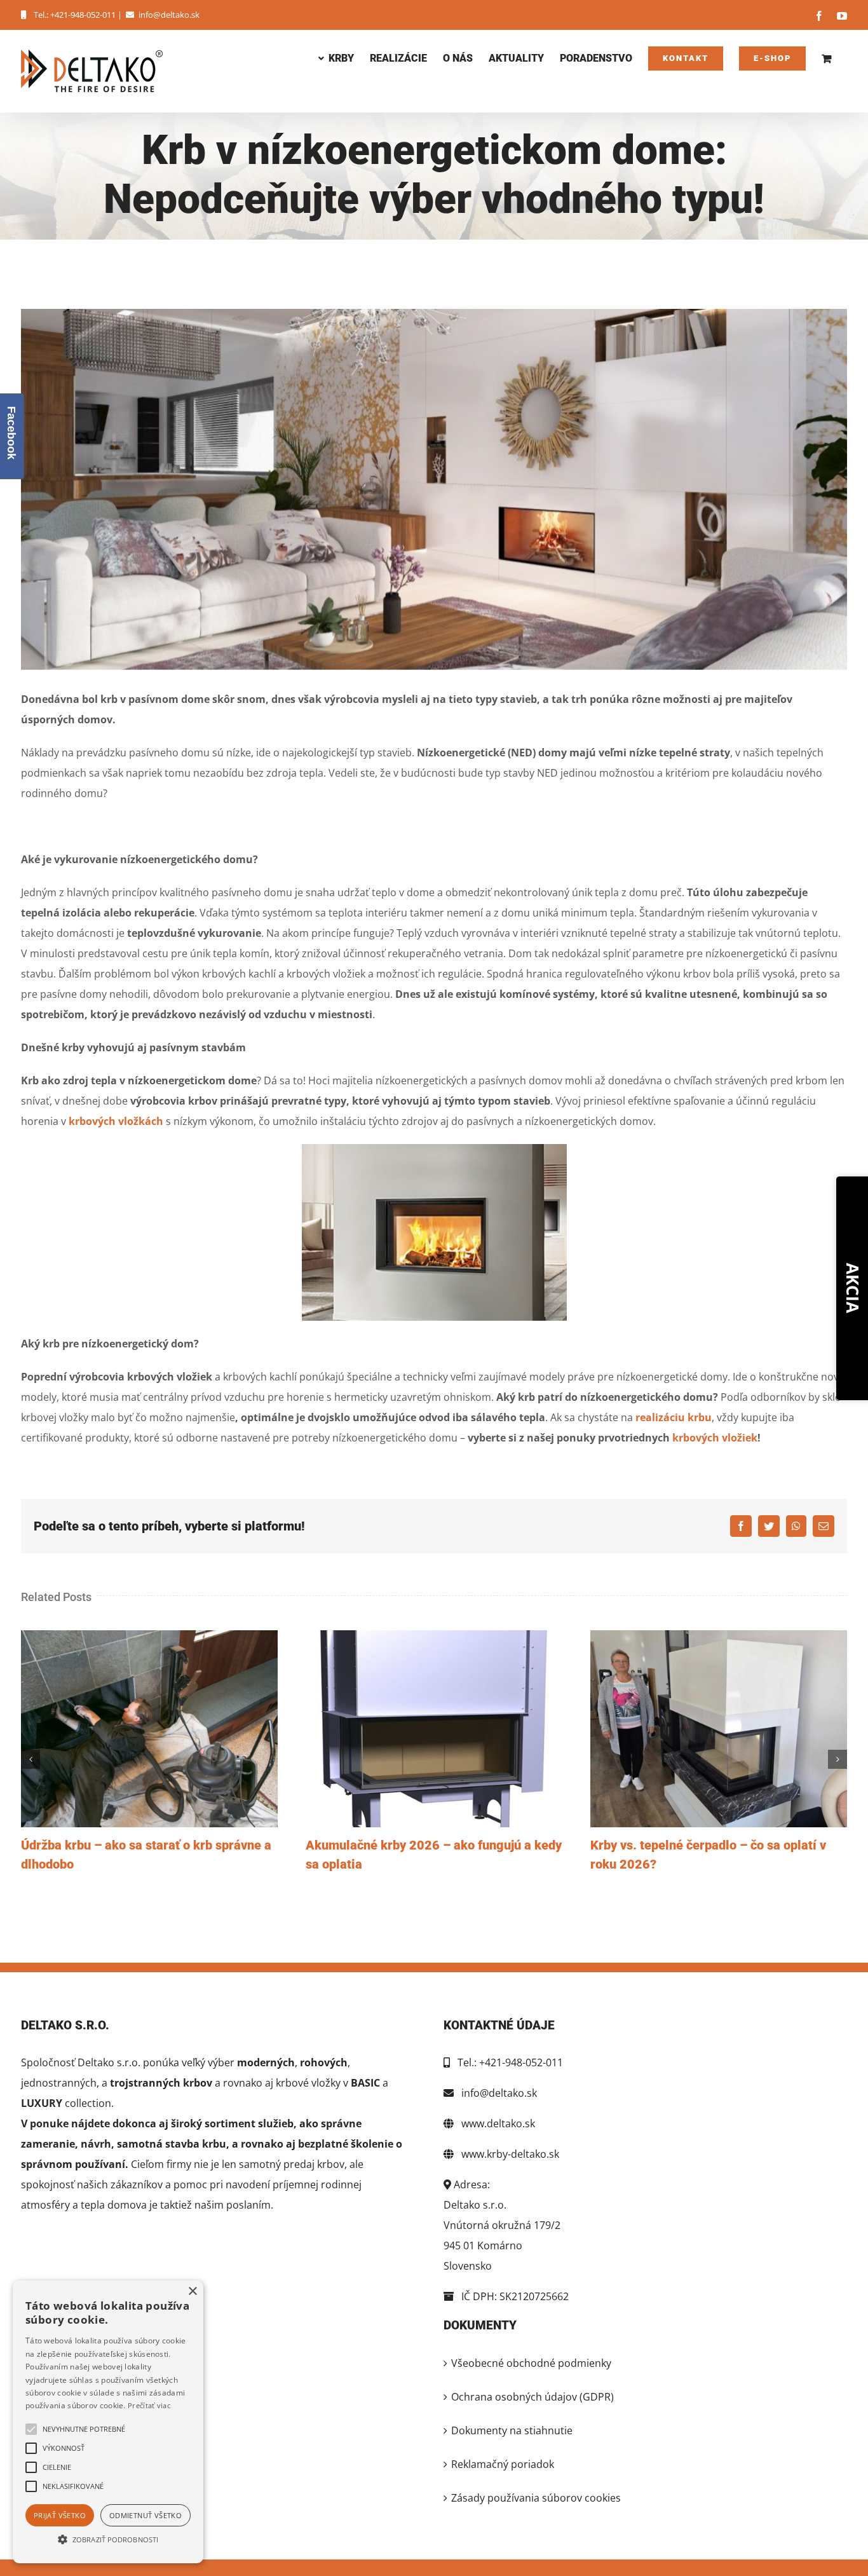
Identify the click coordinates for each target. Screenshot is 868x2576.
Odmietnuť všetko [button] (146, 2515)
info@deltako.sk (169, 15)
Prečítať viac (149, 2405)
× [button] (192, 2292)
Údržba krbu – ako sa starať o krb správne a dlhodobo (149, 1729)
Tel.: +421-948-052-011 (75, 15)
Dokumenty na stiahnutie (512, 2430)
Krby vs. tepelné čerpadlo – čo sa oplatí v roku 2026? (719, 1729)
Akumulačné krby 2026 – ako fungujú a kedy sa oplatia (434, 1729)
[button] (108, 2540)
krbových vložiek (715, 1438)
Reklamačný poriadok (503, 2464)
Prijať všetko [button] (60, 2515)
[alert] (108, 2422)
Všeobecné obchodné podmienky (531, 2363)
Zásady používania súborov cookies (536, 2498)
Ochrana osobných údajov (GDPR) (532, 2397)
